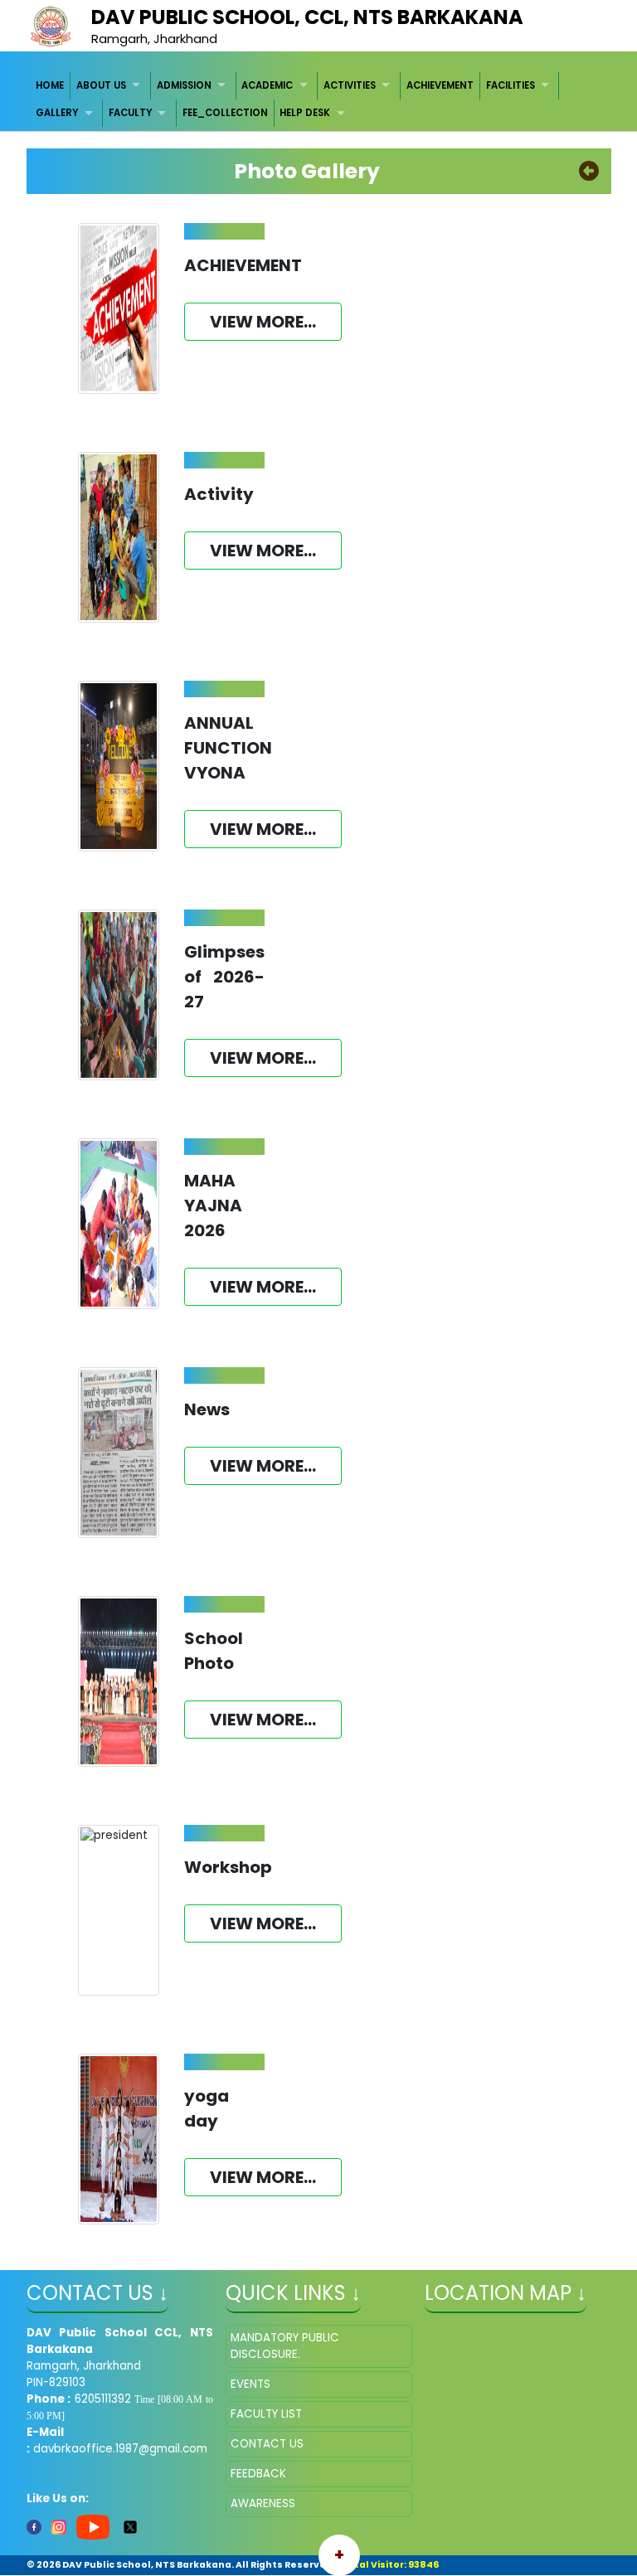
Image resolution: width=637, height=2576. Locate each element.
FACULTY (130, 113)
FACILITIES (511, 85)
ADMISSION (184, 85)
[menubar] (319, 100)
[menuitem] (51, 86)
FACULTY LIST (266, 2414)
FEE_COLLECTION (225, 113)
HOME (50, 85)
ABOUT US (101, 85)
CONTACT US (267, 2444)
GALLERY (57, 113)
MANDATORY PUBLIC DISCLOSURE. (285, 2346)
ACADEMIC (267, 85)
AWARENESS (263, 2503)
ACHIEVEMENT (440, 85)
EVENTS (250, 2384)
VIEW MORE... (263, 322)
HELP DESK (305, 113)
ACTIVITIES (350, 85)
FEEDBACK (258, 2474)
